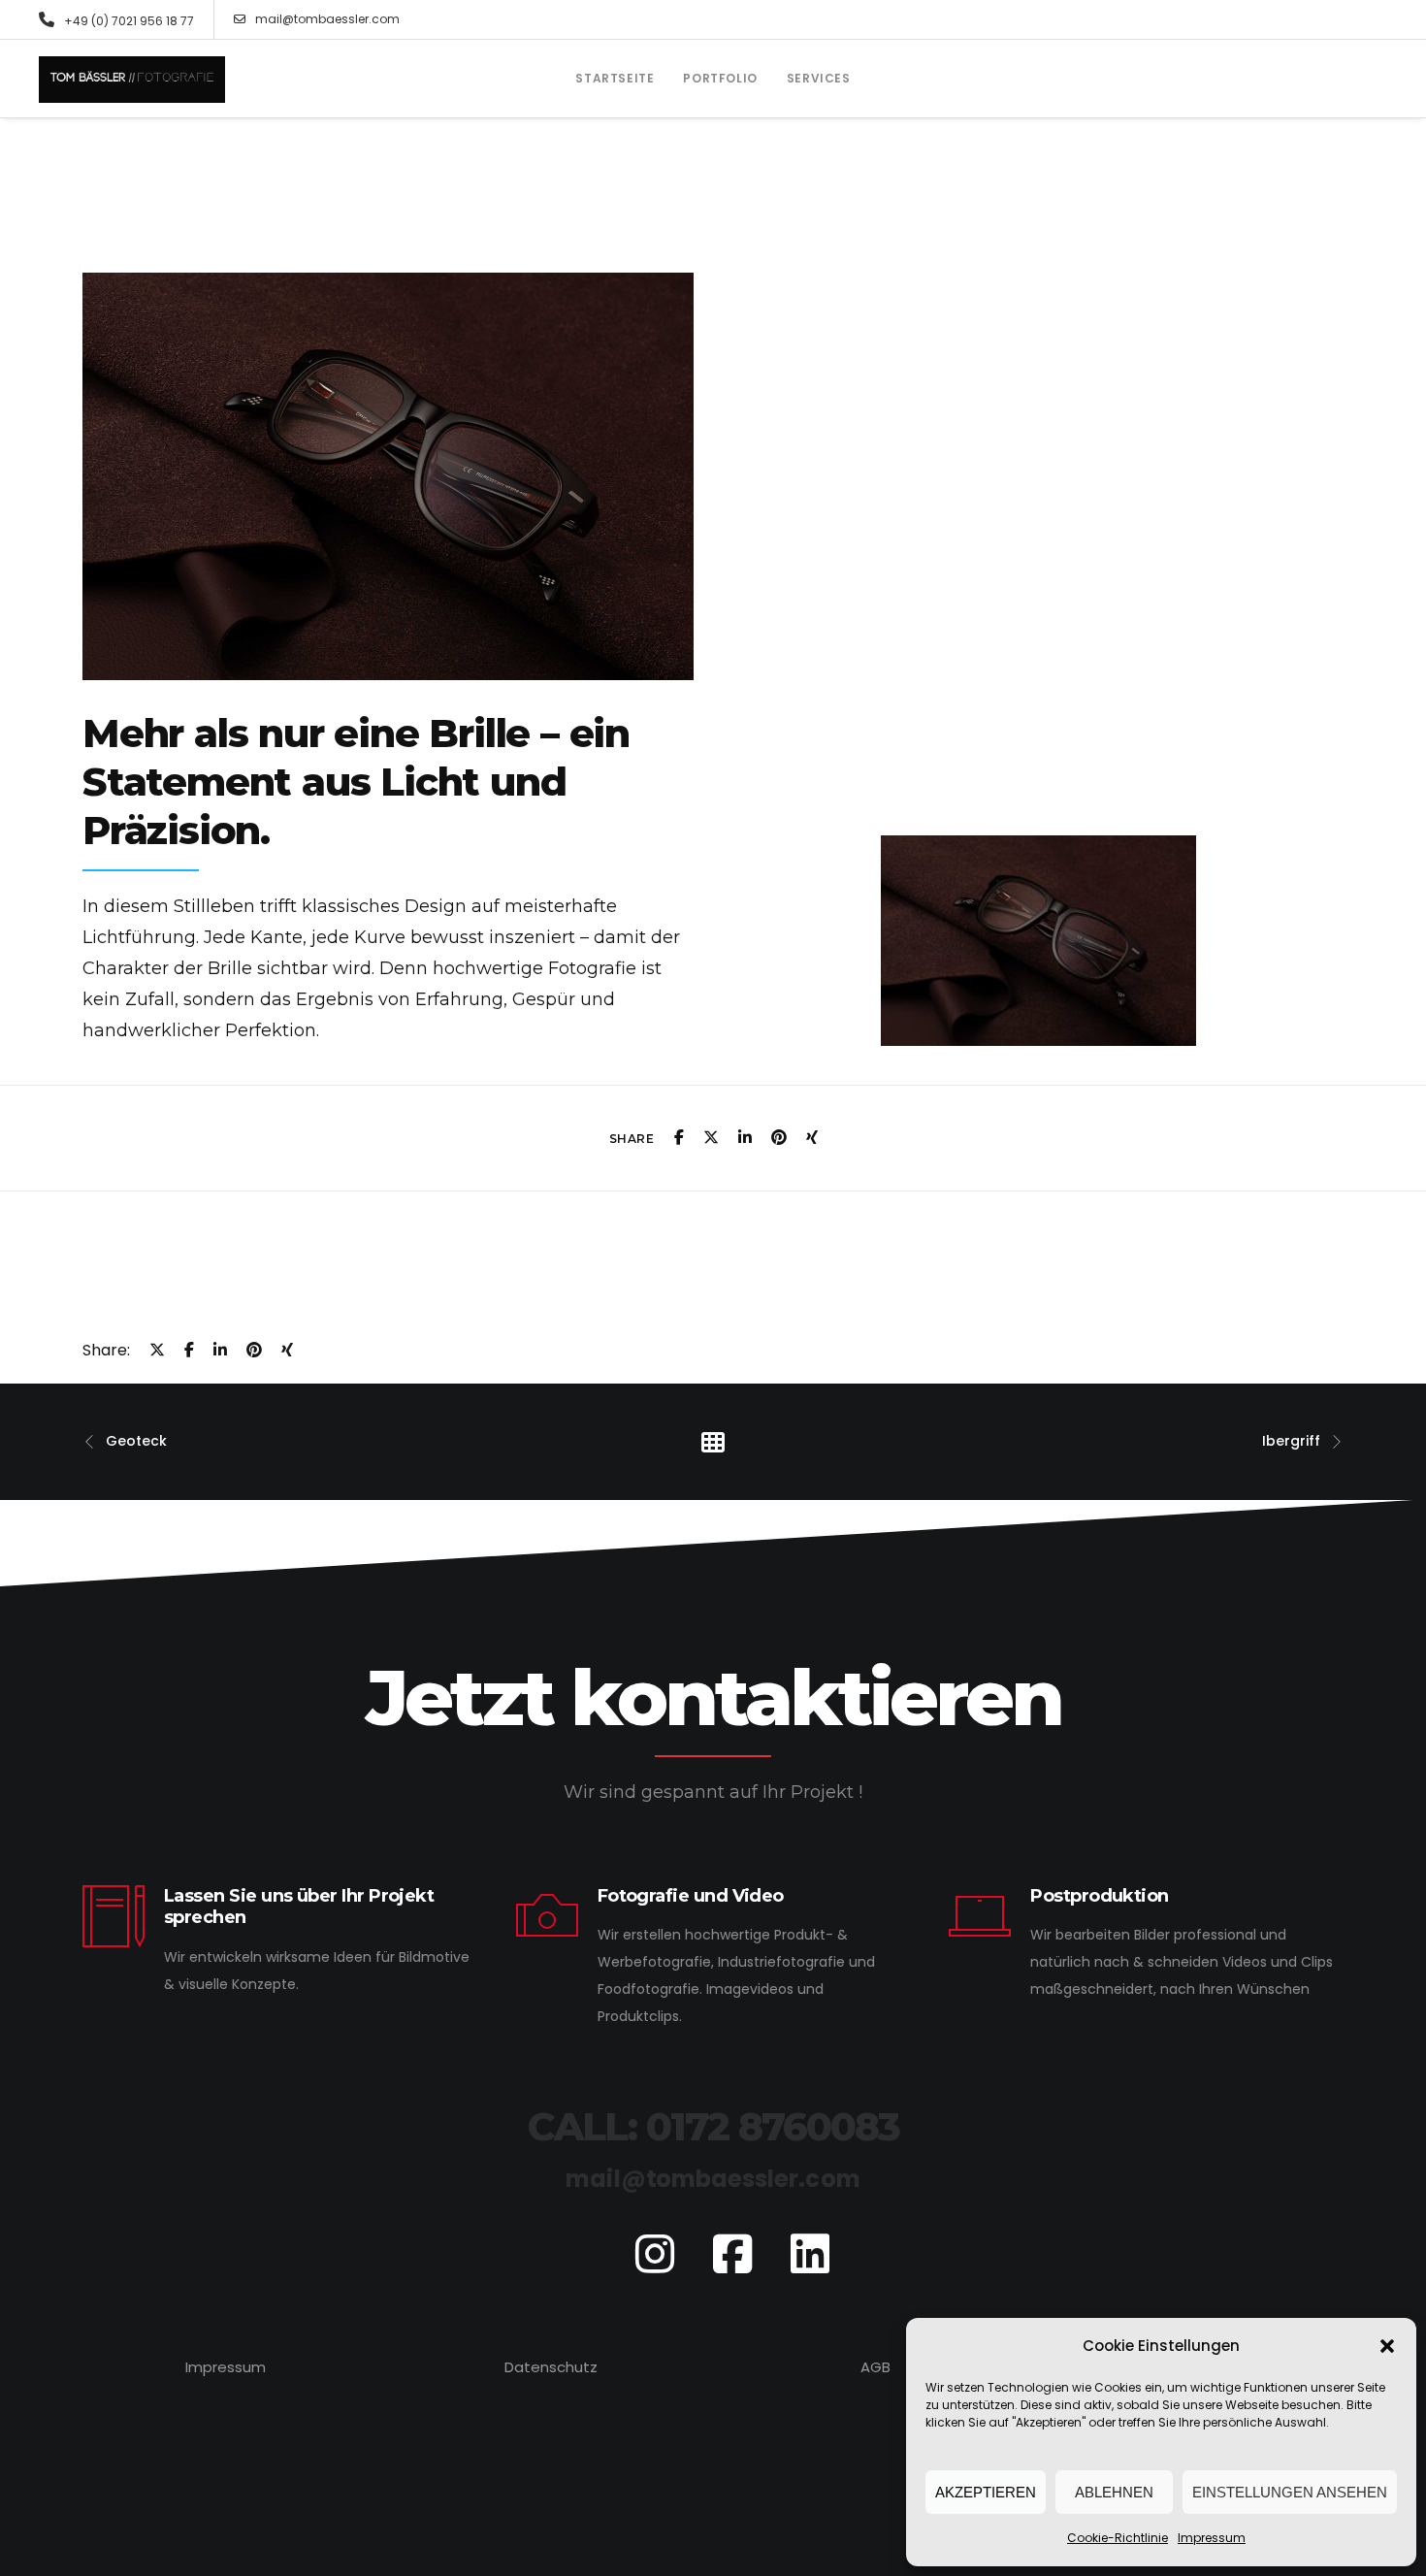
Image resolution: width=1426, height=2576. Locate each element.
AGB (875, 2367)
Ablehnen (1114, 2492)
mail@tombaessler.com (327, 19)
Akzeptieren (986, 2492)
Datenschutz (551, 2367)
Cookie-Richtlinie (1118, 2538)
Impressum (1212, 2538)
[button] (1387, 2346)
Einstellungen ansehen (1290, 2492)
